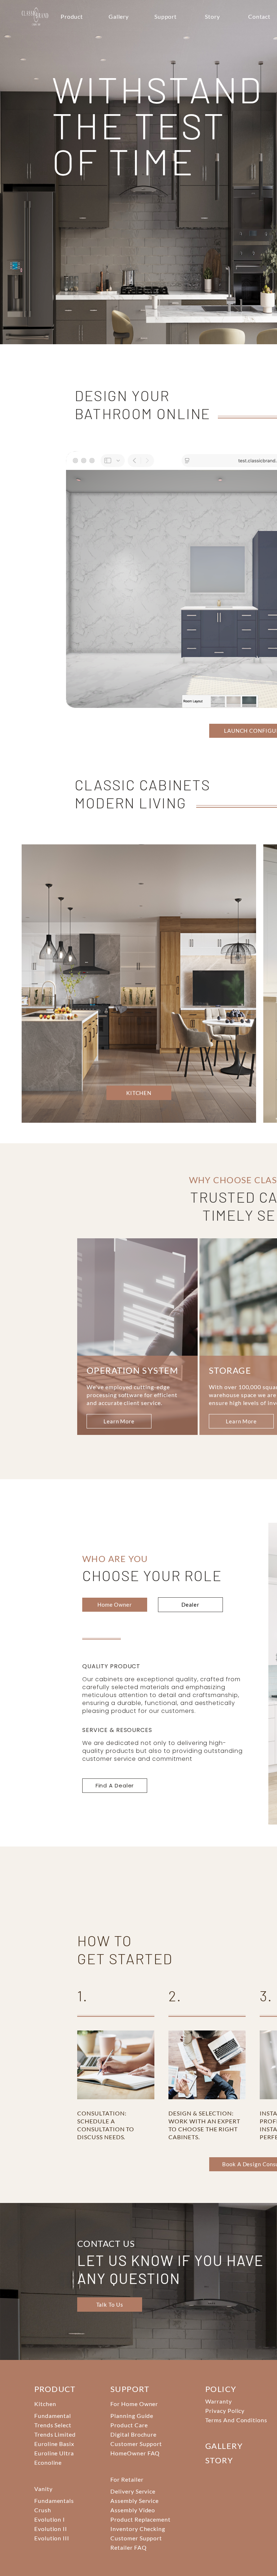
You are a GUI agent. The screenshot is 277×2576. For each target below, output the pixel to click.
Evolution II (51, 2529)
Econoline (48, 2462)
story (219, 2460)
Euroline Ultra (54, 2453)
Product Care (129, 2425)
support (130, 2389)
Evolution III (52, 2538)
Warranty (219, 2401)
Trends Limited (55, 2434)
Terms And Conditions (236, 2420)
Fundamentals (54, 2501)
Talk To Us (110, 2305)
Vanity (43, 2489)
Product (72, 16)
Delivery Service (133, 2491)
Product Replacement (140, 2519)
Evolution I (50, 2519)
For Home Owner (134, 2404)
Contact (260, 16)
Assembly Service (135, 2501)
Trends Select (53, 2425)
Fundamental (53, 2416)
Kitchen (45, 2404)
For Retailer (127, 2479)
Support (166, 16)
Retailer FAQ (129, 2547)
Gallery (119, 16)
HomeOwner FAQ (135, 2453)
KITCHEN (77, 710)
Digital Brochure (133, 2434)
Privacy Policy (225, 2411)
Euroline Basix (54, 2444)
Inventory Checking (138, 2529)
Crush (43, 2510)
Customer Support (136, 2444)
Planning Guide (132, 2416)
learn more (119, 1421)
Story (212, 16)
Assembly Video (133, 2510)
